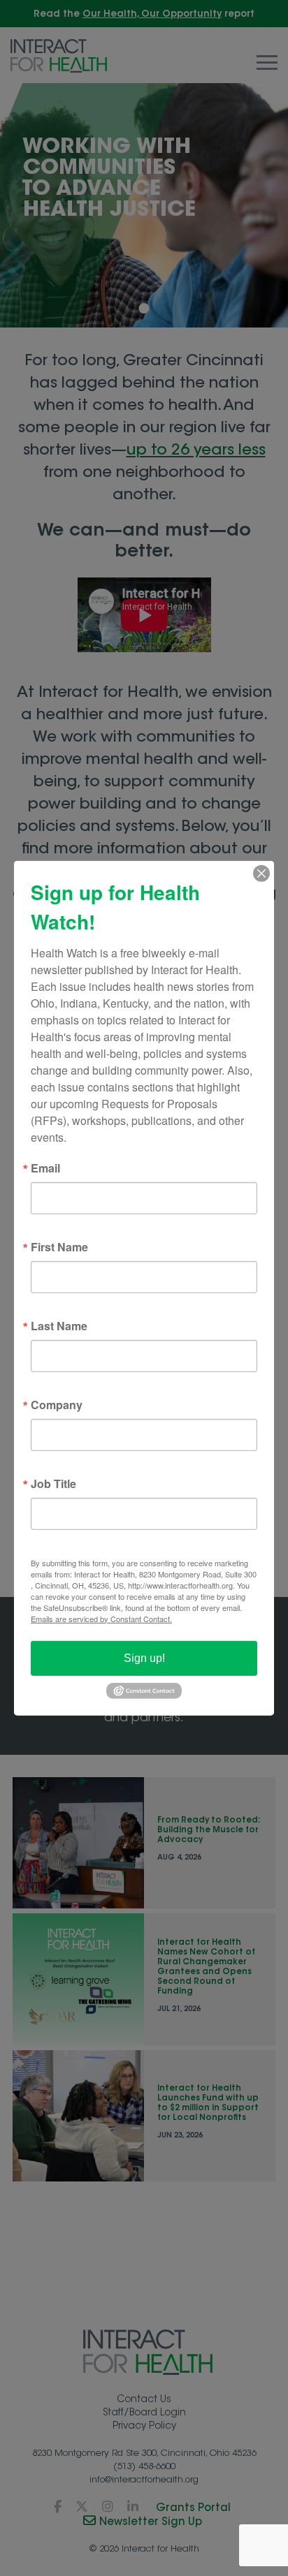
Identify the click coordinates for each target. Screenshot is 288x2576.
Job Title (53, 1483)
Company (57, 1404)
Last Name (59, 1325)
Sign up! (144, 1657)
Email (45, 1168)
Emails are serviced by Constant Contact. (101, 1618)
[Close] (261, 873)
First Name (59, 1246)
